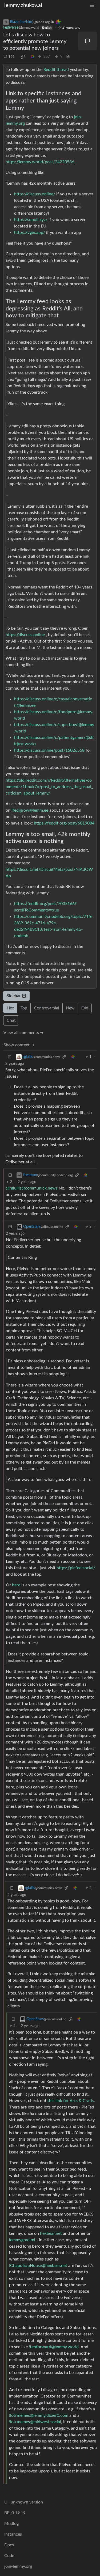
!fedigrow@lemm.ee (30, 810)
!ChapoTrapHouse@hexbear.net (38, 2266)
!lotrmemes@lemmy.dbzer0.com (39, 2415)
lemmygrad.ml (22, 2240)
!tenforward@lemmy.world (54, 2347)
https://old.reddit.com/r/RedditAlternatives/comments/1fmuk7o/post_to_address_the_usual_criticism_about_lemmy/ (49, 787)
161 (11, 57)
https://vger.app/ (30, 233)
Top (24, 1008)
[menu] (92, 5)
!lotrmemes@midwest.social (35, 2422)
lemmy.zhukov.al (23, 5)
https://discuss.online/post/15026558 (49, 750)
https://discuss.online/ (35, 194)
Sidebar (14, 996)
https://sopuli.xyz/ (31, 220)
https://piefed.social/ (76, 1568)
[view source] (68, 57)
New (70, 1008)
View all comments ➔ (23, 1033)
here (16, 1585)
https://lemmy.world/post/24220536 (40, 162)
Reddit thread (56, 70)
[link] (23, 57)
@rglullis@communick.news (32, 1188)
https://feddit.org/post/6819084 (64, 823)
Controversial (47, 1008)
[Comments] (87, 41)
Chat (11, 1020)
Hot (10, 1008)
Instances (13, 2534)
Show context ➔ (19, 1045)
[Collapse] (10, 1057)
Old (85, 1008)
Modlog (11, 2524)
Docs (9, 2545)
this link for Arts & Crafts (71, 2101)
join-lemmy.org (18, 2566)
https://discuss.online (25, 635)
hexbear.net (51, 2233)
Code (9, 2556)
